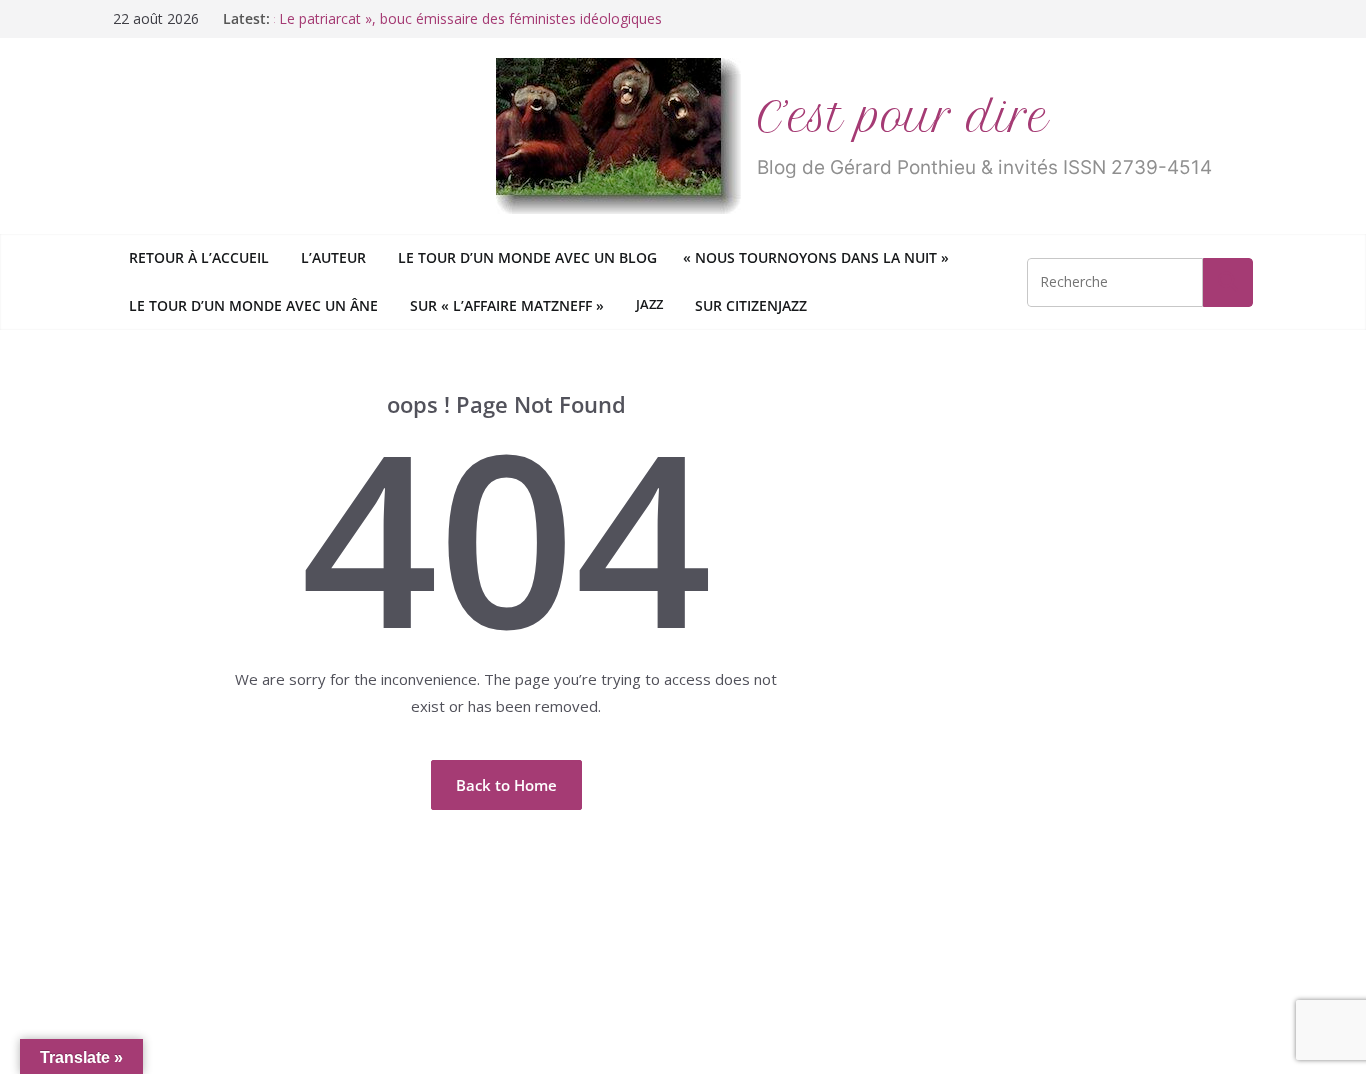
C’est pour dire (903, 117)
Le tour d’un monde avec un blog (527, 257)
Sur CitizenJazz (751, 305)
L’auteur (333, 257)
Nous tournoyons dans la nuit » (819, 257)
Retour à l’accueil (199, 257)
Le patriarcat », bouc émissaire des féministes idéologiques (468, 18)
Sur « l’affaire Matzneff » (507, 305)
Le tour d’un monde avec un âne (253, 305)
